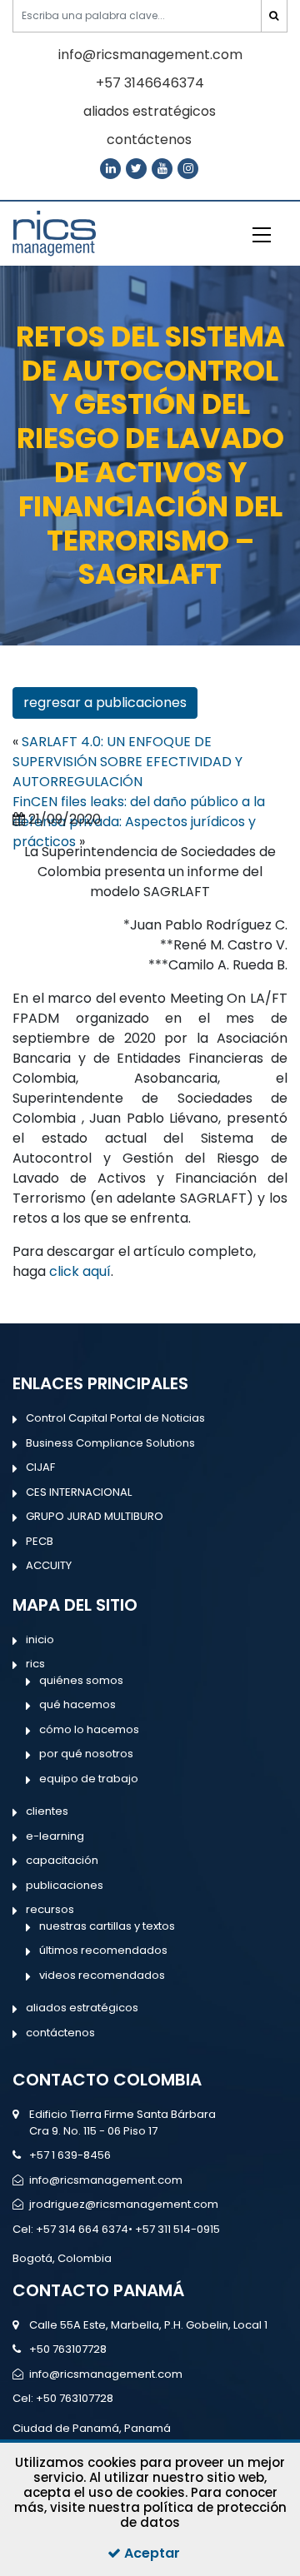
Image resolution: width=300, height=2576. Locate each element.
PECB (40, 1541)
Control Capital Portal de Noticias (115, 1418)
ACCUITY (49, 1565)
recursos (50, 1909)
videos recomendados (102, 1975)
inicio (40, 1639)
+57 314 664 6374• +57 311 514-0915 (128, 2229)
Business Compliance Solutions (110, 1443)
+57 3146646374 (150, 83)
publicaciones (65, 1885)
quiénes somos (81, 1680)
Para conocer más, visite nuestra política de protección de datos (150, 2507)
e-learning (55, 1836)
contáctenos (149, 140)
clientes (47, 1811)
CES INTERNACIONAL (79, 1492)
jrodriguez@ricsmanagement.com (124, 2204)
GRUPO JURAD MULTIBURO (95, 1516)
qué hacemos (77, 1704)
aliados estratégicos (150, 111)
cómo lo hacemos (89, 1729)
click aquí (80, 1271)
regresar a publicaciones (105, 703)
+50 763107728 (68, 2349)
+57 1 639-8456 (70, 2155)
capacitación (62, 1860)
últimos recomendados (103, 1950)
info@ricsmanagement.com (150, 55)
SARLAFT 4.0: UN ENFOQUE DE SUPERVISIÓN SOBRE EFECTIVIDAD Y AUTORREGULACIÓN (127, 762)
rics (35, 1664)
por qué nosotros (86, 1754)
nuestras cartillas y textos (107, 1926)
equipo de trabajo (89, 1779)
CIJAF (40, 1467)
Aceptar (150, 2553)
